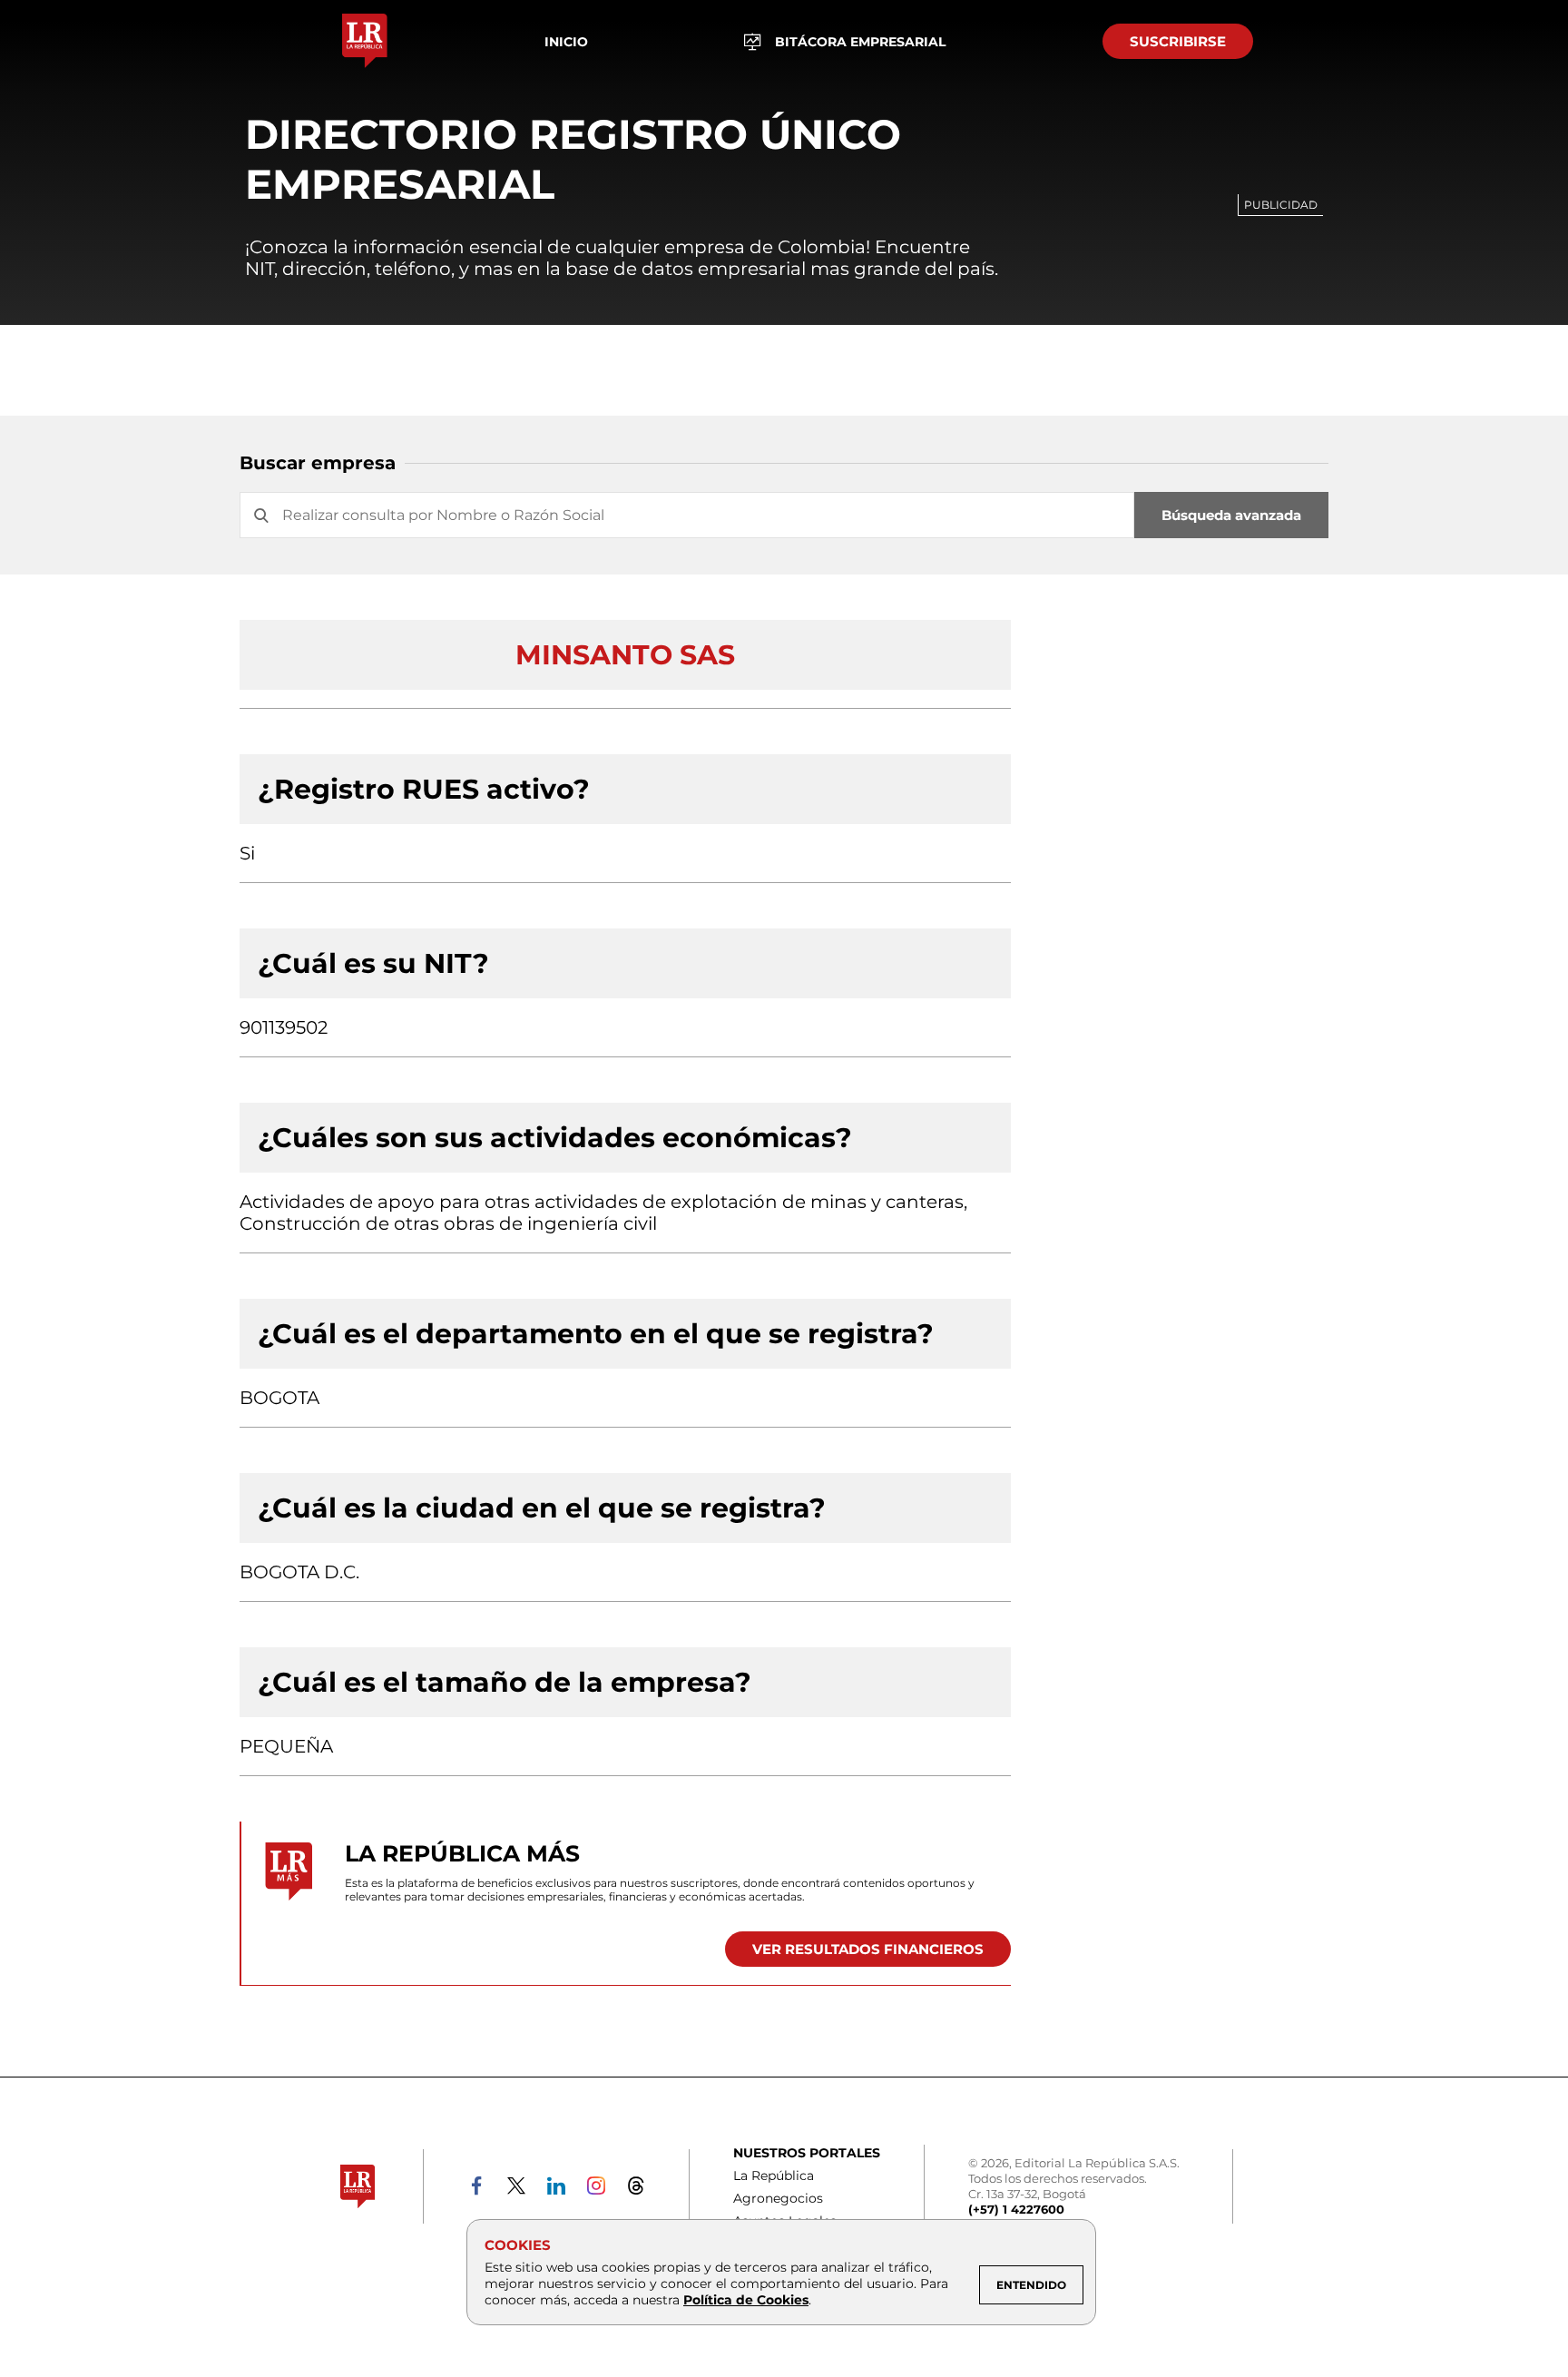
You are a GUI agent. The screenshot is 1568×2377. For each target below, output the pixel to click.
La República (774, 2176)
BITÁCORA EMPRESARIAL (860, 42)
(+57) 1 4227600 (1016, 2209)
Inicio (566, 42)
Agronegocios (778, 2198)
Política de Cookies (746, 2300)
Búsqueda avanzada (1231, 515)
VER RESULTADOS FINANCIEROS (868, 1949)
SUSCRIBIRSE (1178, 41)
